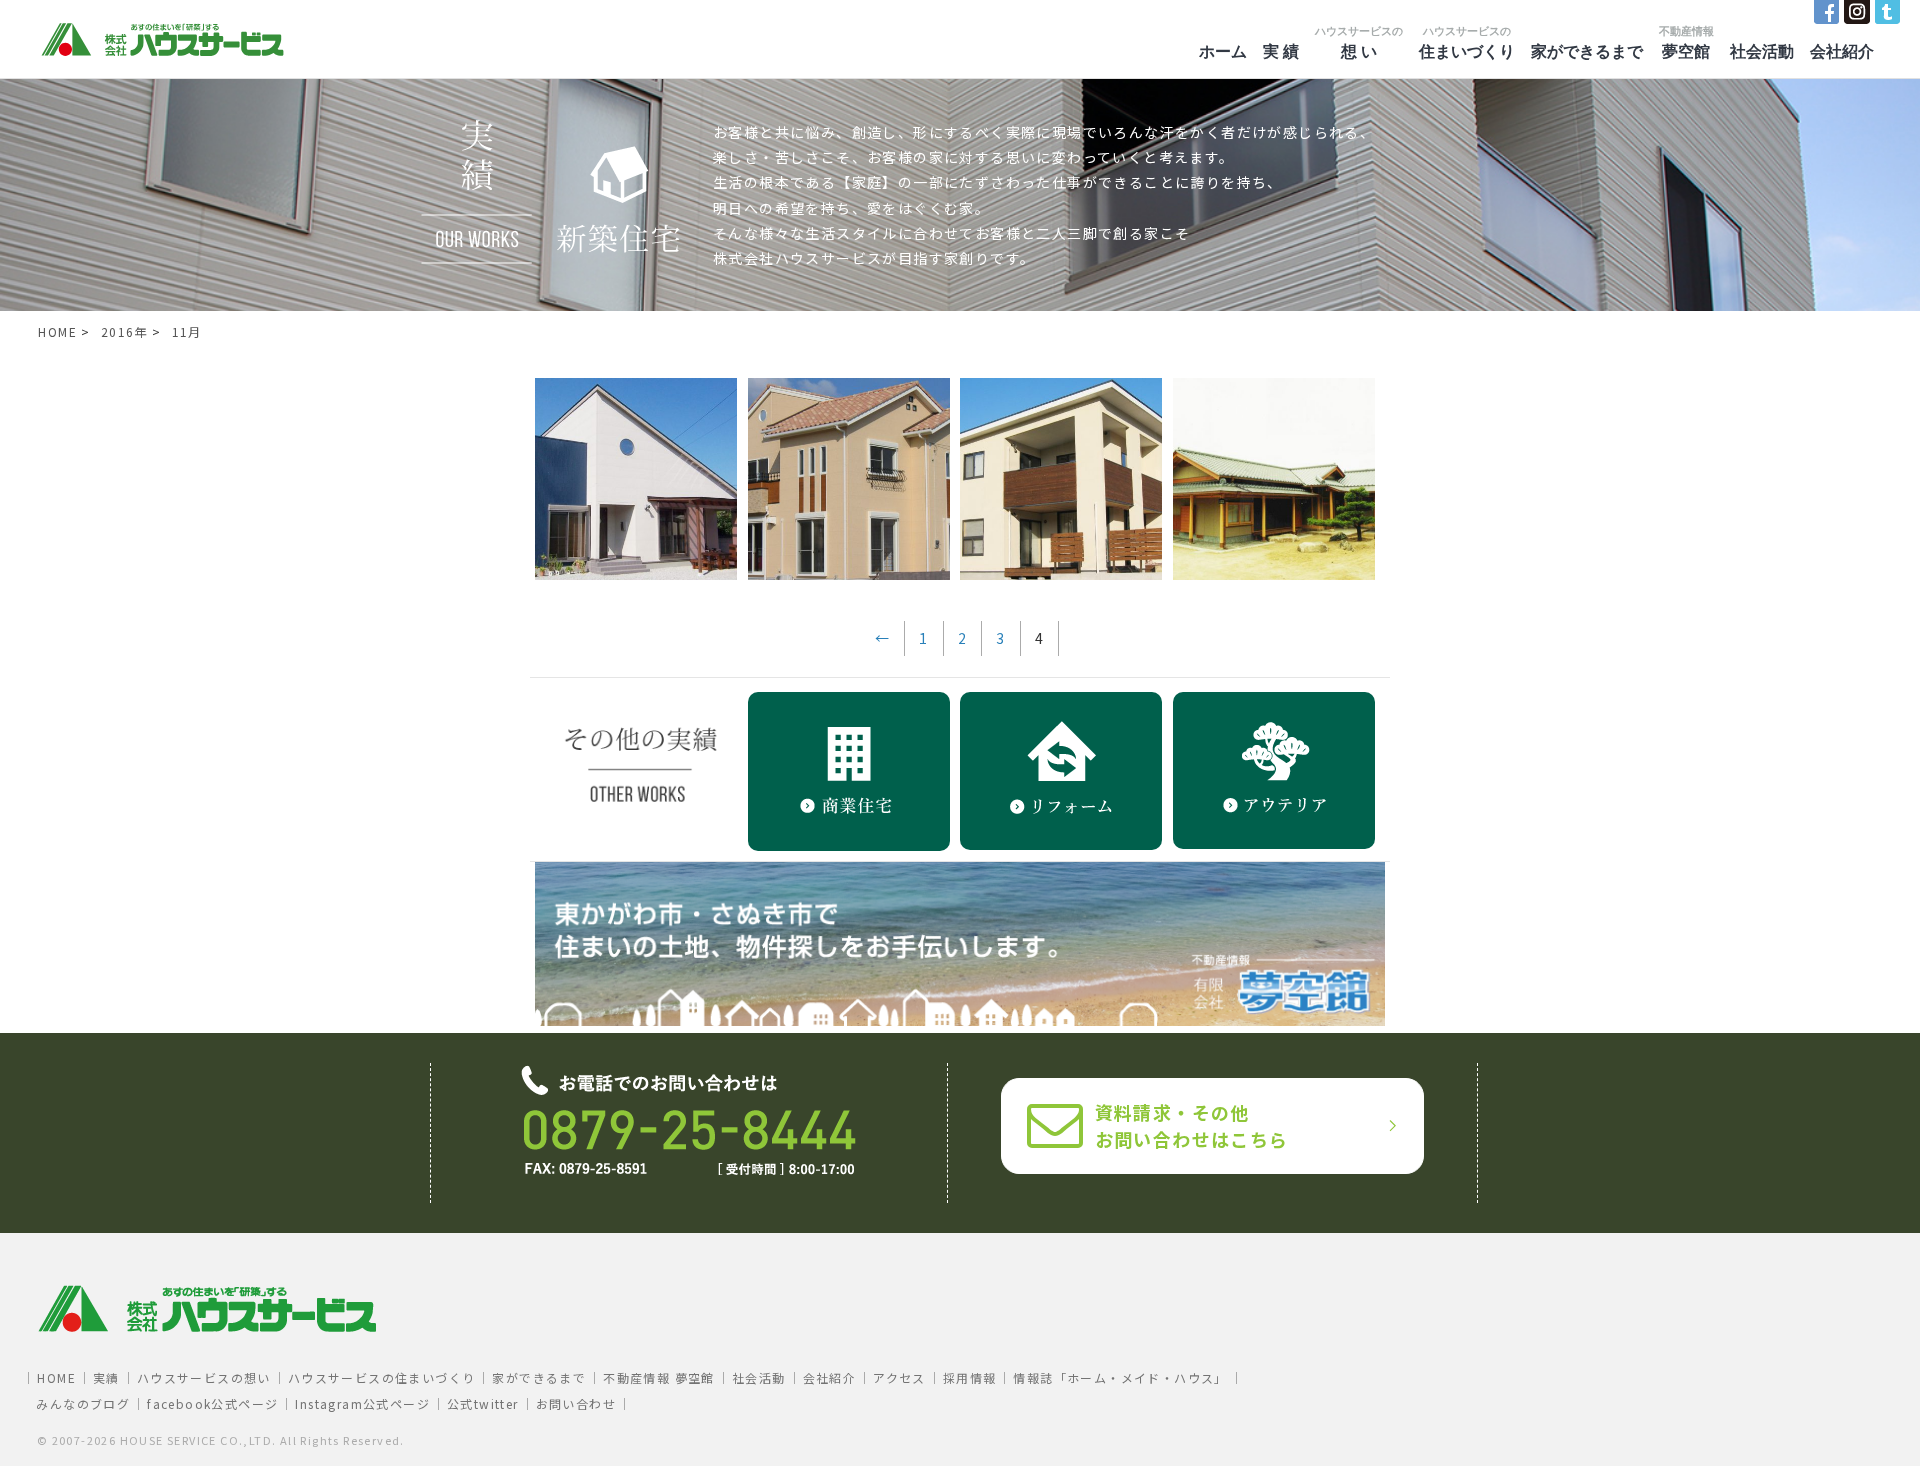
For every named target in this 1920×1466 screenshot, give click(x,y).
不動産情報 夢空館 (659, 1377)
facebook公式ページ (212, 1403)
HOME (56, 1377)
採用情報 (970, 1377)
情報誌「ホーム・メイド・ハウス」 (1120, 1377)
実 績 (1281, 51)
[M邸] (1061, 574)
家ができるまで (1587, 51)
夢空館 (1686, 42)
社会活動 (1762, 51)
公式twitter (483, 1403)
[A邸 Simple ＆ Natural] (636, 574)
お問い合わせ (576, 1403)
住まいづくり (1467, 42)
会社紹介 (1842, 51)
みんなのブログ (83, 1403)
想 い (1359, 42)
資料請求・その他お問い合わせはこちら (1192, 1125)
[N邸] (1274, 574)
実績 (106, 1377)
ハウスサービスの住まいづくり (382, 1377)
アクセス (899, 1377)
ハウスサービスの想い (204, 1377)
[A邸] (849, 574)
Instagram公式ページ (362, 1403)
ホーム (1223, 51)
